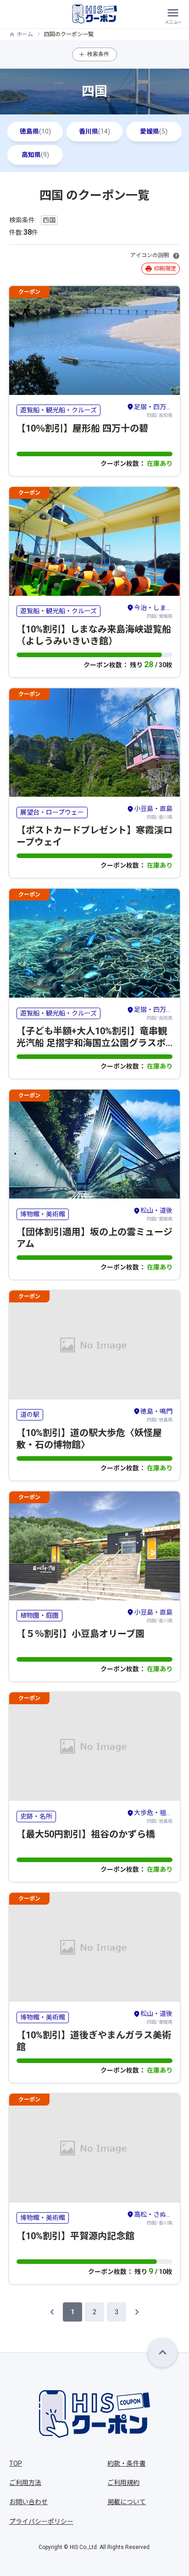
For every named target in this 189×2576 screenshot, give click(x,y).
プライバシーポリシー (41, 2522)
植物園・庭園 (39, 1615)
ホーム (25, 34)
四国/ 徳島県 (156, 1415)
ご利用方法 (25, 2483)
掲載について (127, 2502)
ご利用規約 (123, 2483)
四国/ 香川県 (153, 812)
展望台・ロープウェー (52, 812)
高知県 (35, 155)
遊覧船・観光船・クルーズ (58, 410)
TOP (16, 2463)
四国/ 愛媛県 (153, 611)
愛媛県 (154, 131)
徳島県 (35, 131)
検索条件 (98, 54)
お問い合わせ (28, 2502)
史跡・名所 (36, 1816)
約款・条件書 (127, 2463)
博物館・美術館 (43, 1214)
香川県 (94, 131)
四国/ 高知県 (153, 410)
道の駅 (30, 1415)
